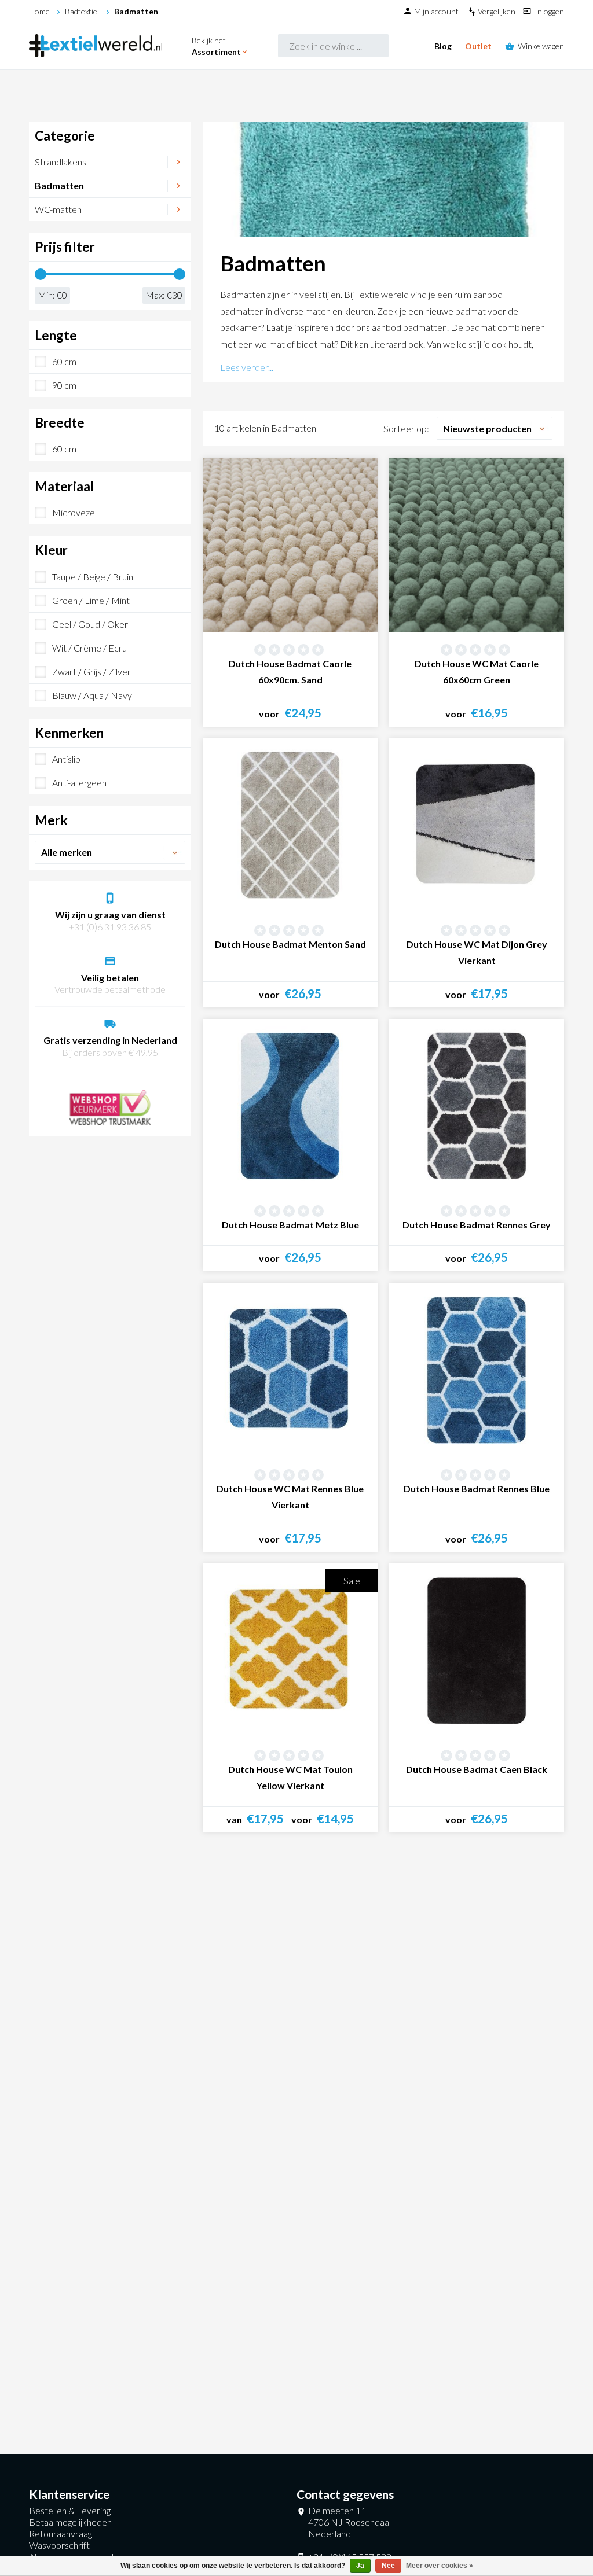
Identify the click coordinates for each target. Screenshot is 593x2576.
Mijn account (437, 11)
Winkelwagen (541, 46)
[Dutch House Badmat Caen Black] (477, 1651)
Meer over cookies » (440, 2566)
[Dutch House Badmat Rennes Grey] (477, 1106)
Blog (443, 46)
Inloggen (549, 11)
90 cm (64, 385)
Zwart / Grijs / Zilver (91, 671)
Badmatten (136, 11)
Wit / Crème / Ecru (89, 648)
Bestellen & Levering (70, 2510)
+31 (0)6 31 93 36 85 (110, 927)
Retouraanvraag (61, 2533)
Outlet (478, 46)
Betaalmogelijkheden (70, 2522)
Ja (360, 2566)
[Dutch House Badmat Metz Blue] (290, 1106)
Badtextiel (82, 11)
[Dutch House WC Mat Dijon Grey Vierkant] (477, 826)
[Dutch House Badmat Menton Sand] (290, 826)
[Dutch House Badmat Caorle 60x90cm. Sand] (290, 545)
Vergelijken (497, 11)
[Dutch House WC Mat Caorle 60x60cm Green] (477, 545)
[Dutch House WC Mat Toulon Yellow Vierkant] (290, 1651)
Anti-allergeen (79, 783)
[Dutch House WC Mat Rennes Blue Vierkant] (290, 1370)
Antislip (66, 759)
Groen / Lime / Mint (91, 600)
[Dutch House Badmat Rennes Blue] (477, 1370)
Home (39, 11)
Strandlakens (61, 162)
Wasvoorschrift (59, 2545)
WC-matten (58, 209)
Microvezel (74, 512)
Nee (388, 2566)
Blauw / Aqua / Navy (92, 695)
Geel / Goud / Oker (90, 624)
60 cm (64, 361)
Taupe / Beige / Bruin (93, 577)
